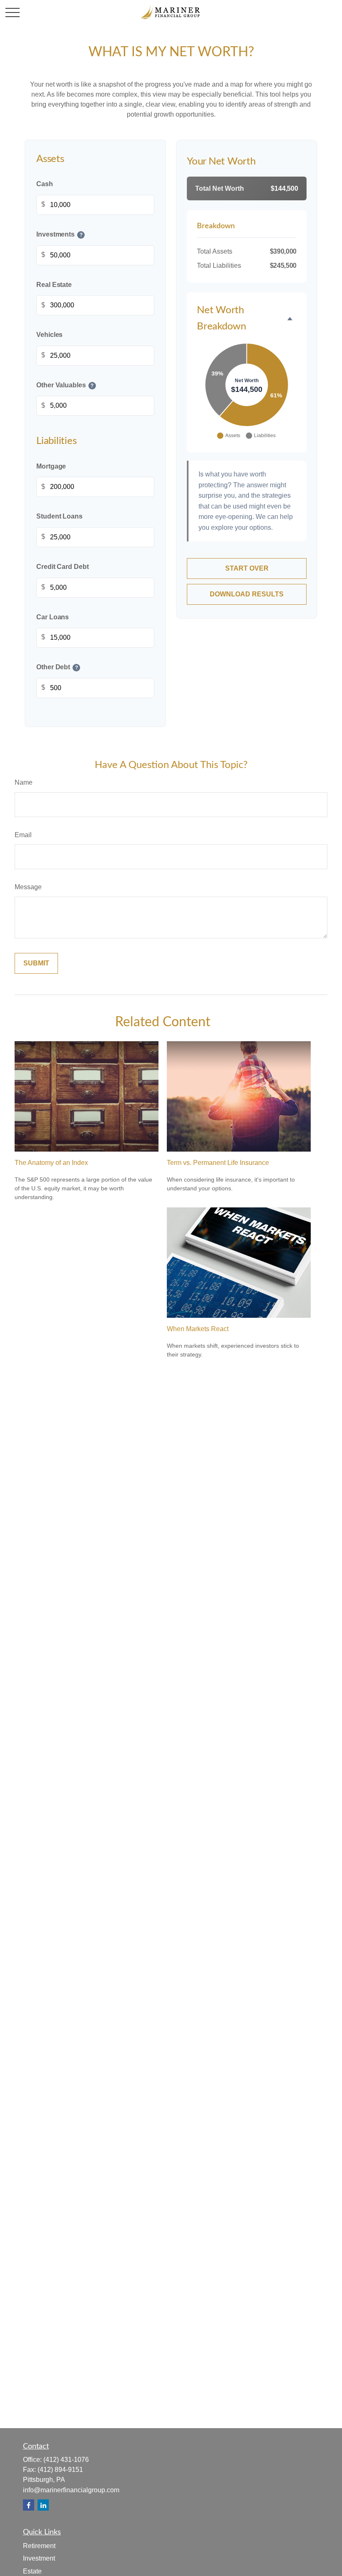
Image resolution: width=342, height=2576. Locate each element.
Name (24, 782)
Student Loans (59, 517)
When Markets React (198, 1329)
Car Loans (53, 617)
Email (23, 835)
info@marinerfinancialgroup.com (71, 2490)
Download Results (247, 594)
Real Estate (54, 285)
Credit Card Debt (63, 567)
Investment (39, 2558)
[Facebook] (29, 2505)
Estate (32, 2571)
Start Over (247, 568)
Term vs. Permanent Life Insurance (218, 1163)
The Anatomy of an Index (51, 1163)
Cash (45, 184)
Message (28, 887)
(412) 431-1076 (66, 2460)
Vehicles (49, 335)
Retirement (39, 2546)
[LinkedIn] (43, 2505)
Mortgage (51, 466)
